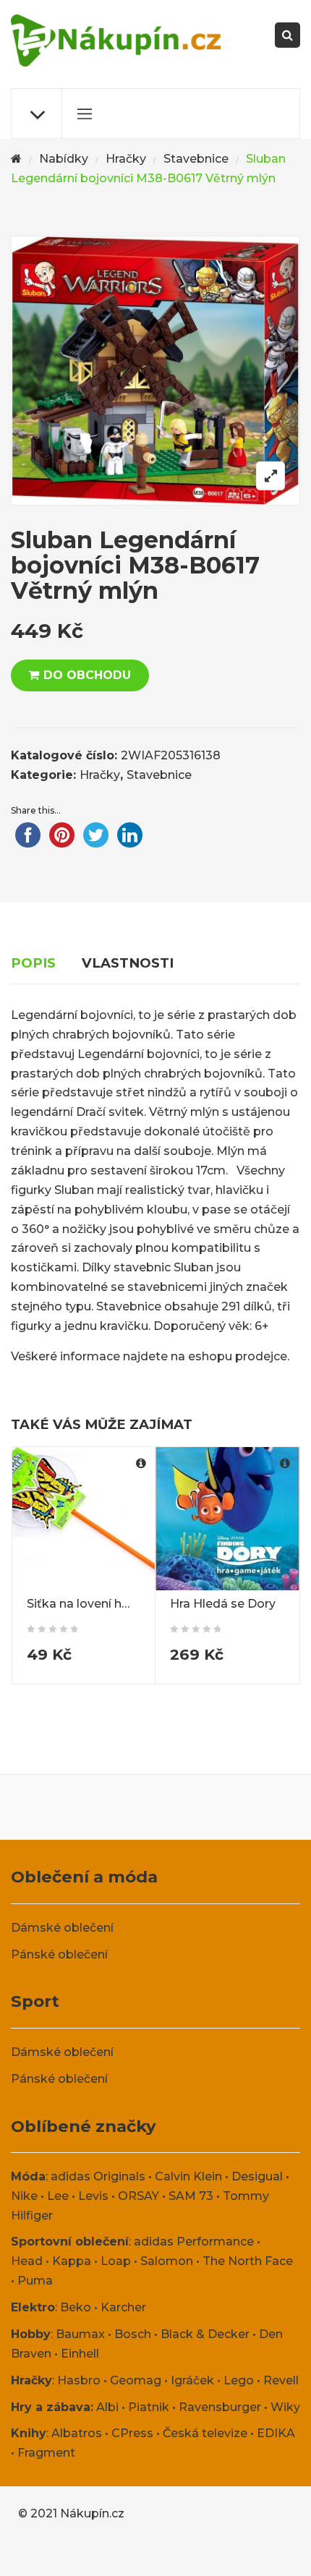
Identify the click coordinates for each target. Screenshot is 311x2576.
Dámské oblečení (62, 1928)
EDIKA (276, 2433)
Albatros (77, 2433)
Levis (93, 2196)
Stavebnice (196, 159)
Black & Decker (205, 2334)
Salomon (167, 2261)
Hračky (126, 159)
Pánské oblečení (59, 1954)
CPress (132, 2433)
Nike (24, 2196)
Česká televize (205, 2433)
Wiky (285, 2407)
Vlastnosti (128, 963)
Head (27, 2261)
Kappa (72, 2261)
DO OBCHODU (87, 675)
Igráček (192, 2380)
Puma (35, 2281)
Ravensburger (220, 2407)
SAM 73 (191, 2196)
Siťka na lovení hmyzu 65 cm (110, 1604)
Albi (107, 2407)
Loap (116, 2261)
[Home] (16, 159)
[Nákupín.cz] (116, 40)
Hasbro (79, 2380)
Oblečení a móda (84, 1877)
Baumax (80, 2334)
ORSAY (139, 2196)
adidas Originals (98, 2176)
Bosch (133, 2334)
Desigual (257, 2176)
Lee (58, 2196)
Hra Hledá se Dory (223, 1604)
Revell (281, 2380)
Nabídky (64, 159)
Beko (76, 2307)
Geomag (136, 2380)
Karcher (123, 2307)
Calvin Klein (188, 2176)
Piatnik (149, 2407)
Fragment (46, 2453)
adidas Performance (194, 2242)
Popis (33, 963)
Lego (239, 2380)
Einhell (80, 2354)
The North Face (248, 2261)
